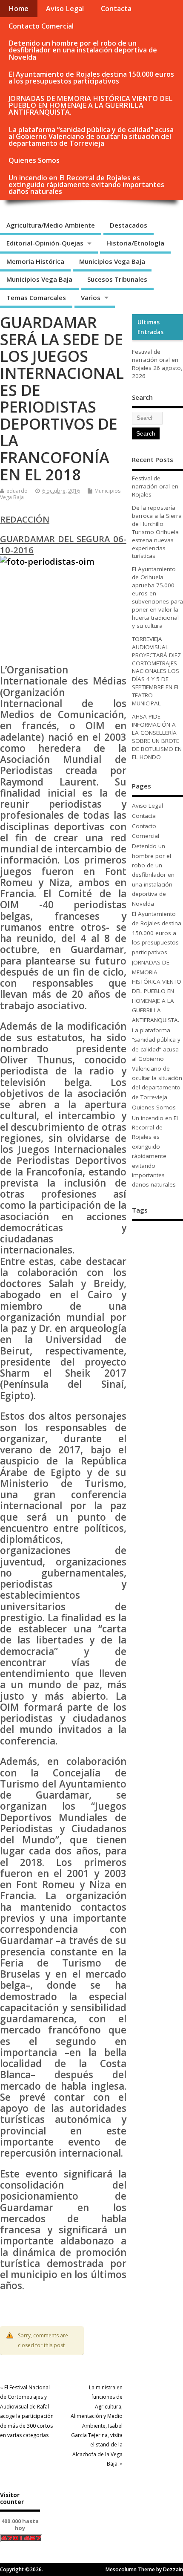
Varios (91, 297)
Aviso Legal (65, 9)
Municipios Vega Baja (112, 261)
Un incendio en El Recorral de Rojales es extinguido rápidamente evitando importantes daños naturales (86, 185)
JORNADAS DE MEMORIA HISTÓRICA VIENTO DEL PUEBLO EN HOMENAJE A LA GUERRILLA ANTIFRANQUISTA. (91, 105)
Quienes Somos (34, 160)
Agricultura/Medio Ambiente (51, 225)
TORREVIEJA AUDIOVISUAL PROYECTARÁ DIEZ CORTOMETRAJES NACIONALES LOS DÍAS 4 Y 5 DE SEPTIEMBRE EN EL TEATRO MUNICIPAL (156, 671)
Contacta (116, 9)
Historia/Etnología (135, 243)
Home (19, 9)
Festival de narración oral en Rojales (155, 360)
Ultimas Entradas (150, 327)
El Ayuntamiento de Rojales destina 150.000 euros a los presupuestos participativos (91, 78)
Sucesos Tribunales (117, 279)
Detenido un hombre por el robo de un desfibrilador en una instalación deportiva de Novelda (83, 50)
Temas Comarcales (36, 297)
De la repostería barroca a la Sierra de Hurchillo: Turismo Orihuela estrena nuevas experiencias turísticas (157, 532)
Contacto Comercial (41, 26)
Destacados (129, 225)
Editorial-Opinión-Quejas (45, 243)
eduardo (17, 491)
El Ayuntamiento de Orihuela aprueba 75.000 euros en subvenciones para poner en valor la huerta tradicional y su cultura (157, 597)
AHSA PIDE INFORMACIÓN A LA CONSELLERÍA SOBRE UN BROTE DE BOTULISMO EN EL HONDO (157, 737)
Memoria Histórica (35, 261)
